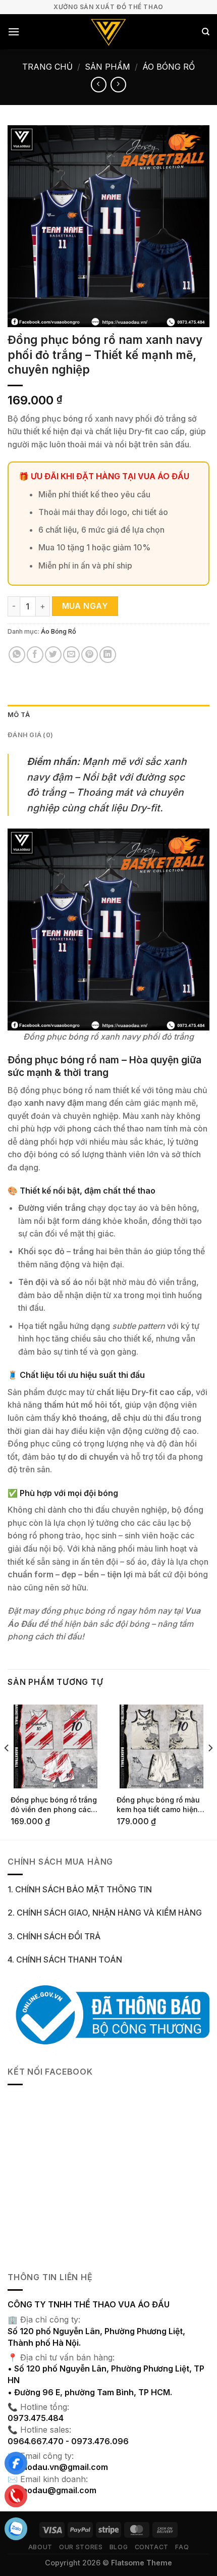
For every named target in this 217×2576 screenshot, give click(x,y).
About (40, 2547)
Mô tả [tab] (19, 715)
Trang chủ (47, 67)
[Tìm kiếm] (206, 32)
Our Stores (81, 2547)
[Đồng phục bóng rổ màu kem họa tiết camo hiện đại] (161, 1746)
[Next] (210, 1768)
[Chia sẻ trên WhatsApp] (17, 655)
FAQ (182, 2547)
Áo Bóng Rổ (169, 67)
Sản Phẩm (107, 67)
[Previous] (7, 1768)
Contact (152, 2547)
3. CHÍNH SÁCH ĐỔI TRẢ (54, 1936)
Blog (119, 2547)
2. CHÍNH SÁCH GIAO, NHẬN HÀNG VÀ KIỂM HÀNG (105, 1913)
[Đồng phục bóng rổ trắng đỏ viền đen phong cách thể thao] (56, 1746)
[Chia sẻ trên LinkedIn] (108, 655)
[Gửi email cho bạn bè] (71, 655)
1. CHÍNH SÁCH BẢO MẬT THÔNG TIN (80, 1889)
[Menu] (14, 32)
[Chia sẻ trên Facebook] (35, 655)
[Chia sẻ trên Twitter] (53, 655)
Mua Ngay (85, 606)
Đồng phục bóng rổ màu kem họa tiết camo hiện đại (158, 1805)
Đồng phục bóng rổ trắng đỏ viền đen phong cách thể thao (54, 1805)
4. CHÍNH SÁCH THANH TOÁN (65, 1960)
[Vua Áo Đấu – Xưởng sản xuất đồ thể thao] (109, 32)
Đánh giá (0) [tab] (30, 735)
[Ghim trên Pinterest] (90, 655)
